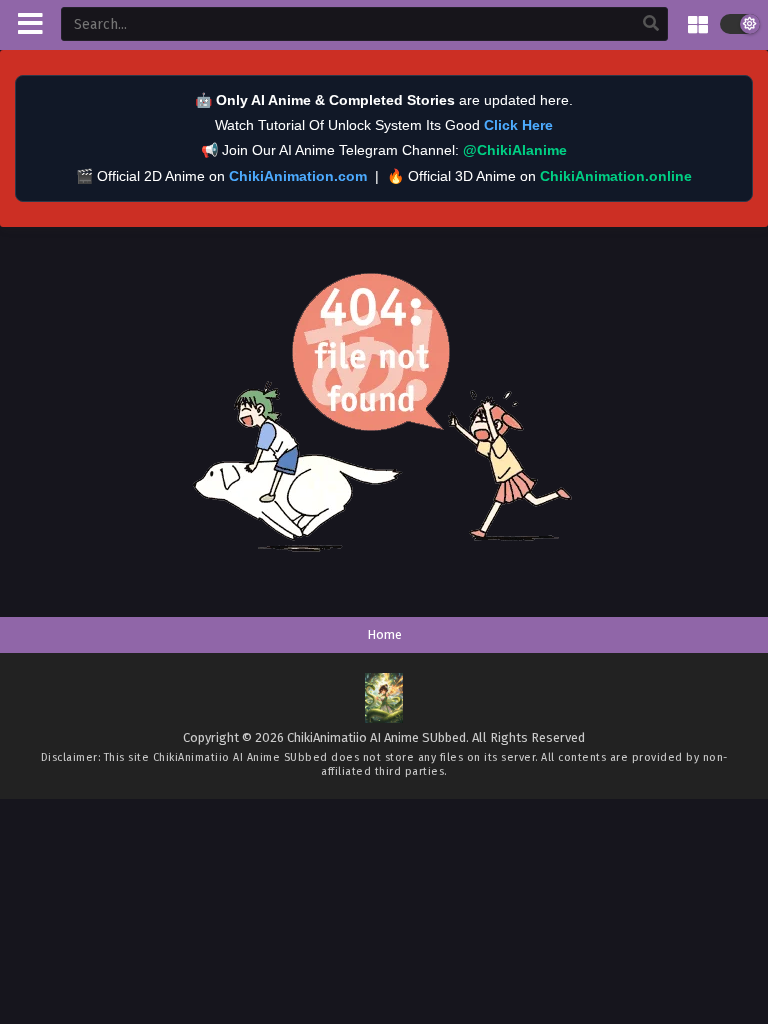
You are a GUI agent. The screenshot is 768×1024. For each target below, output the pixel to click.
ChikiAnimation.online (616, 176)
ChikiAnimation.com (298, 176)
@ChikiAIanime (515, 150)
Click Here (518, 125)
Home (384, 634)
